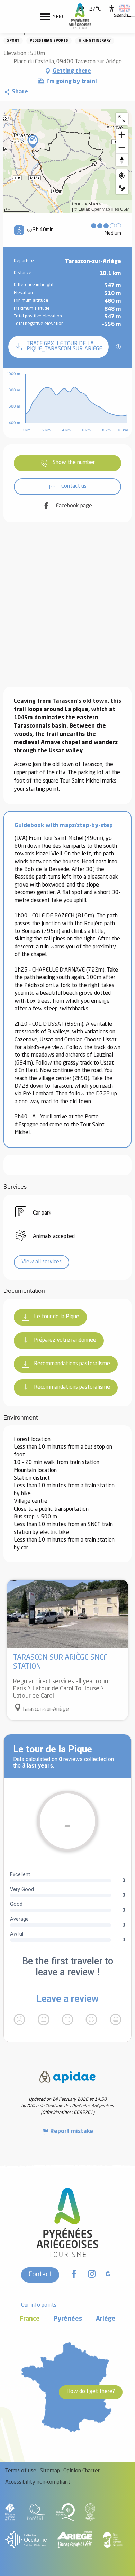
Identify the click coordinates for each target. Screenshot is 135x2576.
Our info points (39, 2305)
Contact (40, 2275)
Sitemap (50, 2471)
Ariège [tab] (106, 2319)
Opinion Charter (82, 2471)
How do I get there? (91, 2392)
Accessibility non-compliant (38, 2482)
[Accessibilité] (112, 8)
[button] (122, 16)
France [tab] (30, 2319)
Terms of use (21, 2471)
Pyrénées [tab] (68, 2319)
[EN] (125, 8)
